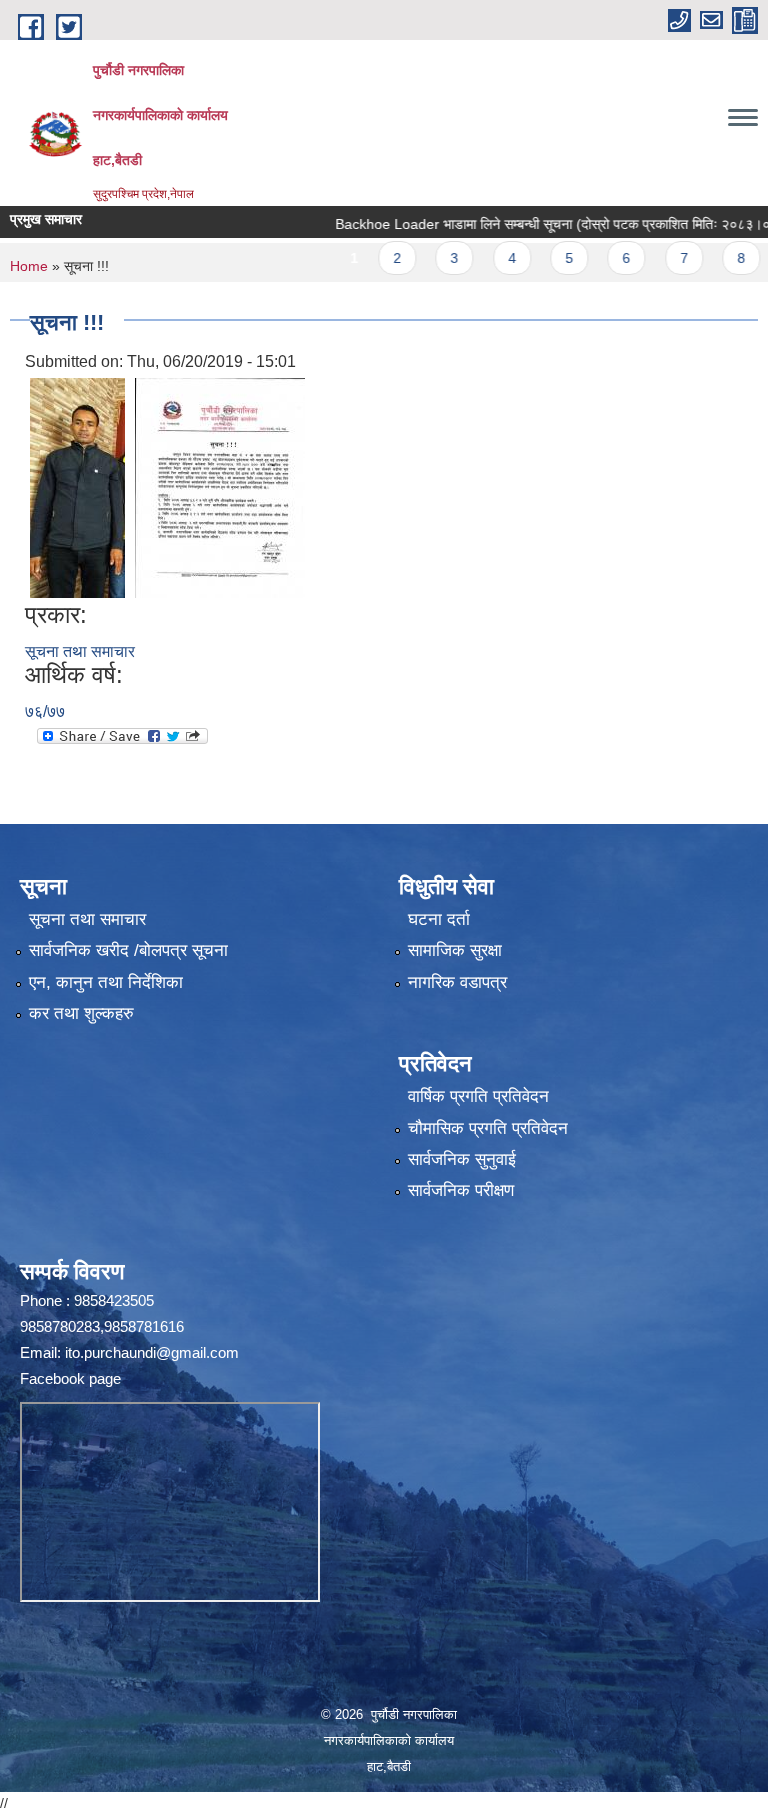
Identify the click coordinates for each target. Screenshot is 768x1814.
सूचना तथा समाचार (80, 651)
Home (29, 266)
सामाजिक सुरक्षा (455, 950)
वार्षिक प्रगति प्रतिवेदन (478, 1096)
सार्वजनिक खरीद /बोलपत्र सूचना (128, 950)
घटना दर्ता (439, 919)
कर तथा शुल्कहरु (81, 1013)
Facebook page (70, 1378)
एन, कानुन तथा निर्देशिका (106, 982)
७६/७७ (45, 711)
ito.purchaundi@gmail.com (152, 1352)
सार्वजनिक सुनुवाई (462, 1159)
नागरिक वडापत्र (457, 982)
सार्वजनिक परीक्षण (461, 1190)
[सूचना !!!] (77, 486)
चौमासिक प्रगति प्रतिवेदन (488, 1128)
